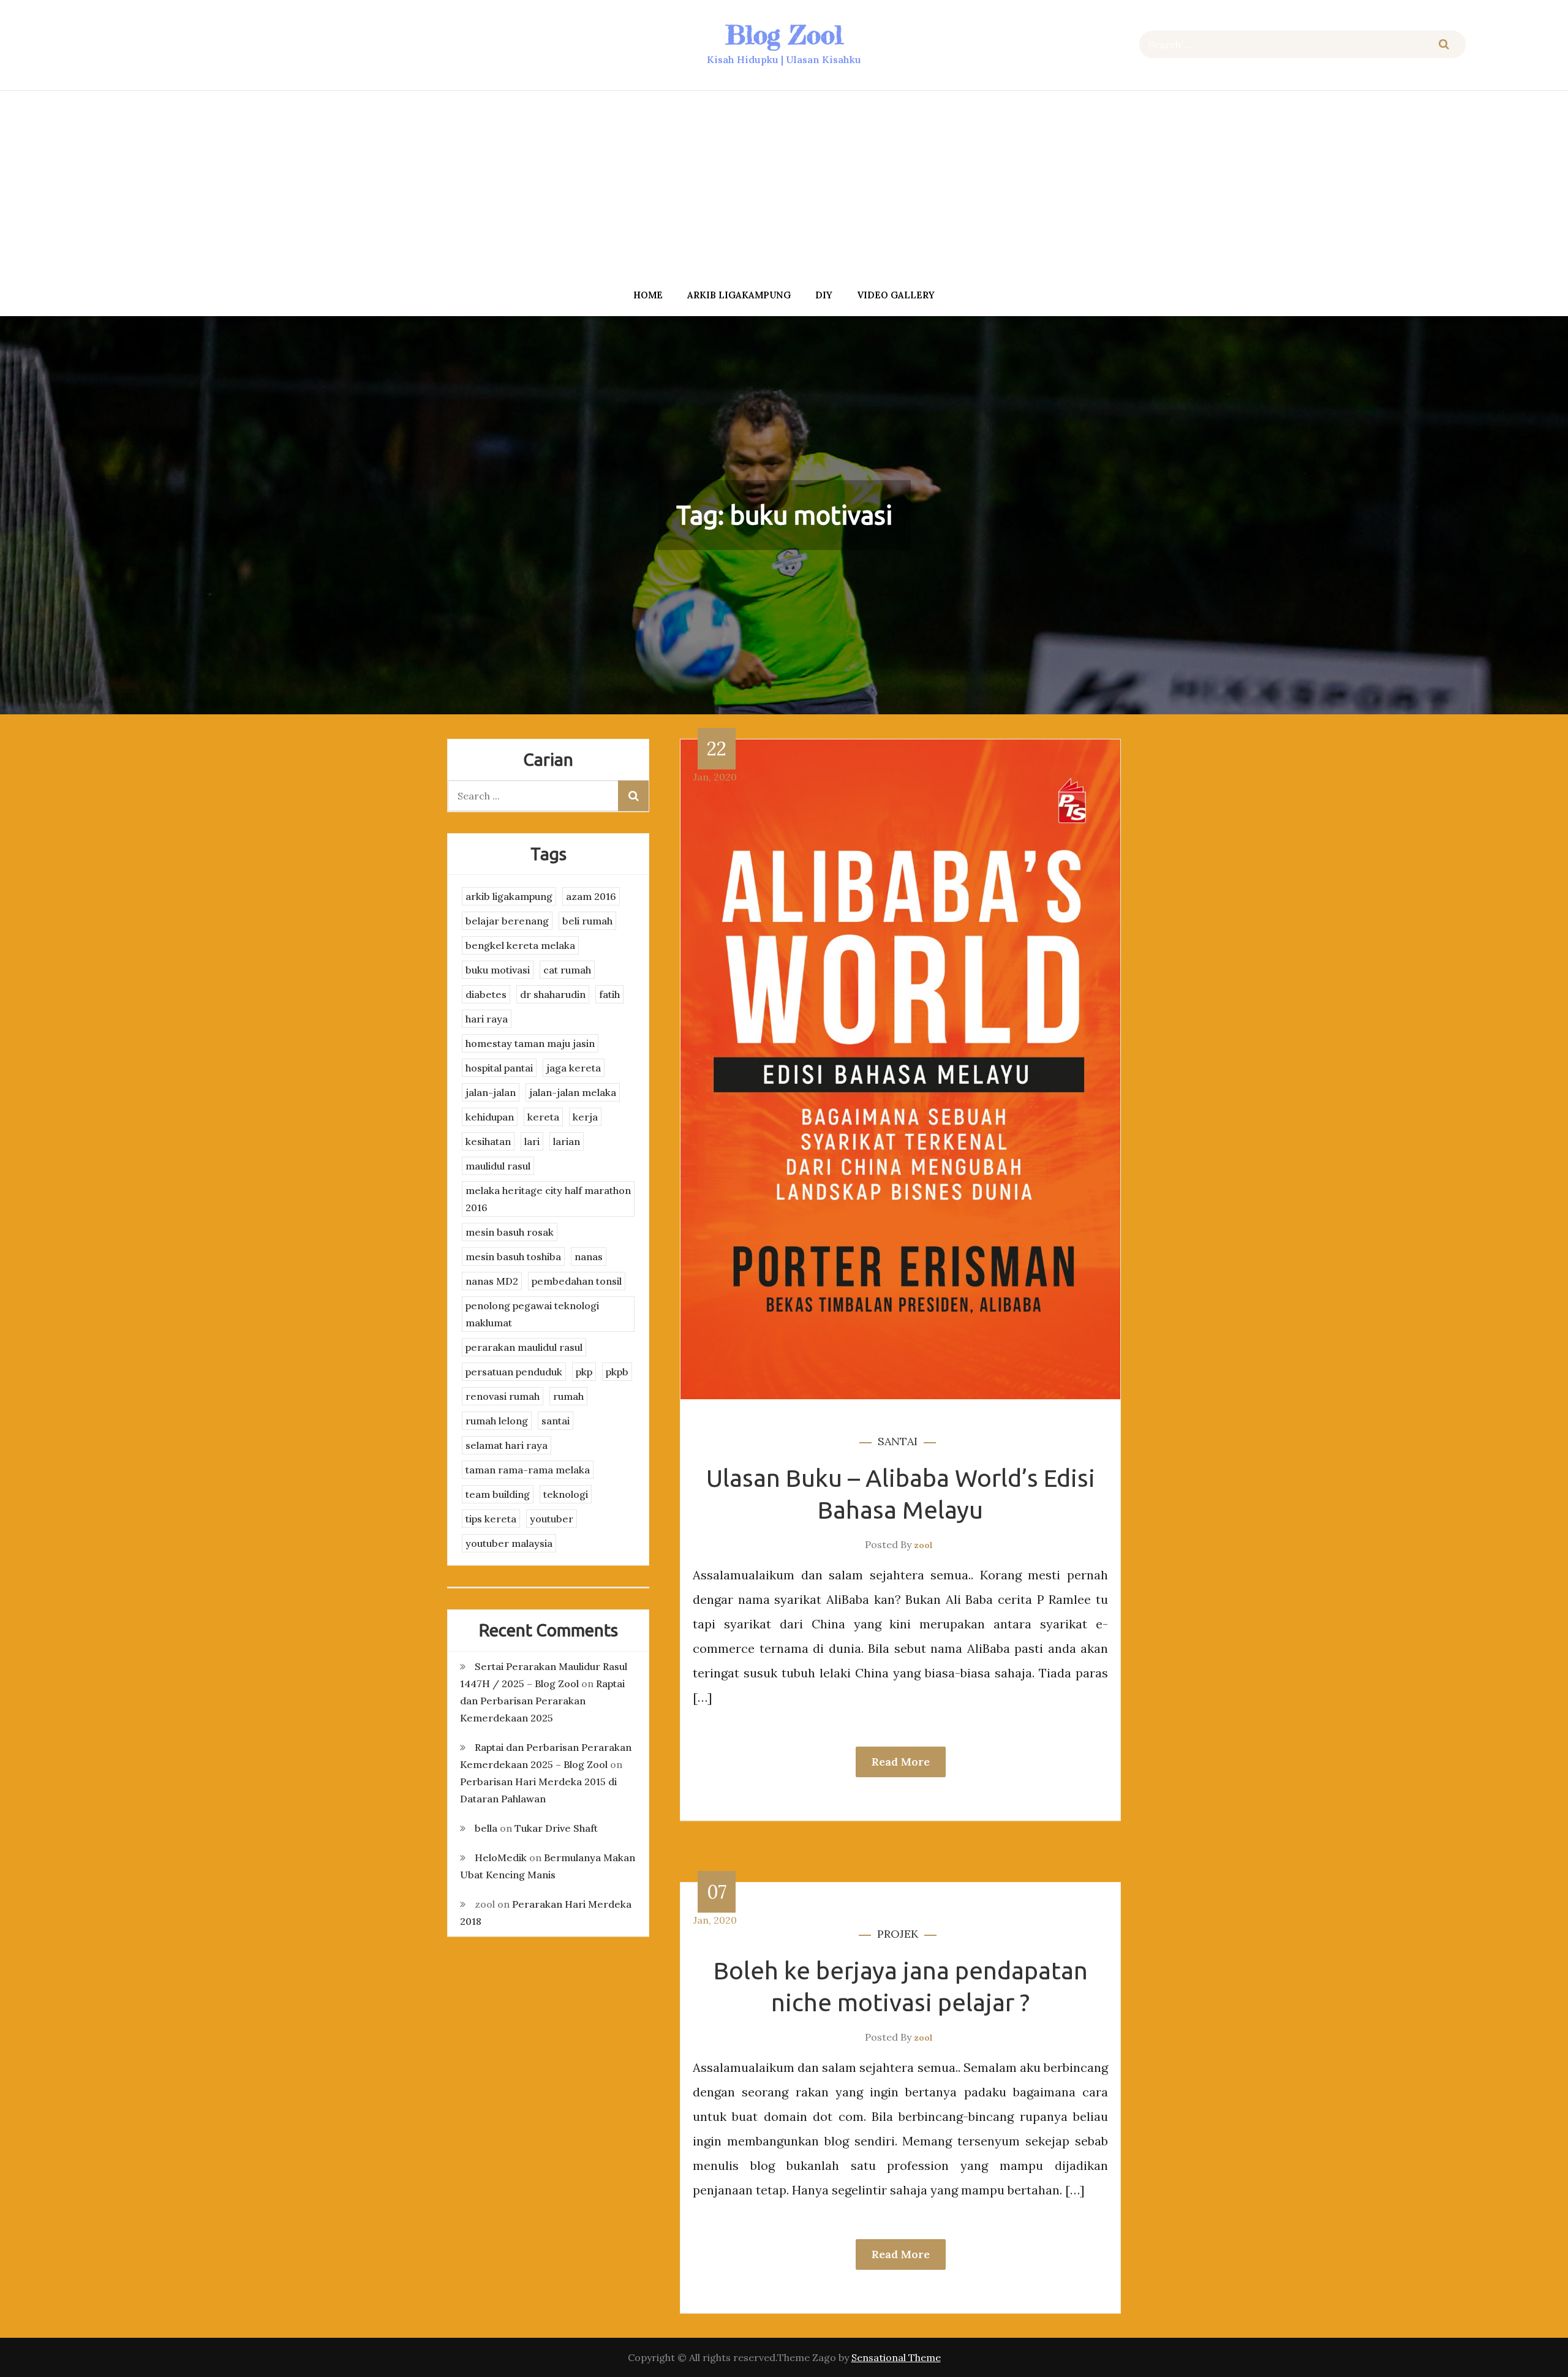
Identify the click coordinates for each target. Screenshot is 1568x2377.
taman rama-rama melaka (528, 1470)
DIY (824, 295)
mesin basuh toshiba (513, 1257)
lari (532, 1141)
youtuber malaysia (509, 1543)
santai (898, 1441)
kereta (543, 1117)
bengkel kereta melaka (520, 945)
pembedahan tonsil (577, 1281)
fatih (609, 994)
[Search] (1444, 44)
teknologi (566, 1494)
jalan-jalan (491, 1092)
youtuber (552, 1519)
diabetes (486, 994)
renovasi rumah (503, 1396)
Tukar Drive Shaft (556, 1828)
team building (498, 1494)
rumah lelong (497, 1421)
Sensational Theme (896, 2357)
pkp (584, 1372)
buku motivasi (498, 970)
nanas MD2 (492, 1281)
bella (486, 1828)
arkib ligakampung (739, 295)
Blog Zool (784, 35)
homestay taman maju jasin (530, 1043)
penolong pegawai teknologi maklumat (532, 1314)
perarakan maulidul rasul (524, 1347)
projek (898, 1934)
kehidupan (490, 1117)
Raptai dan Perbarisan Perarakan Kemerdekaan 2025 (542, 1701)
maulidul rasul (498, 1166)
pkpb (617, 1372)
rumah (568, 1396)
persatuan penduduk (514, 1372)
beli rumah (587, 921)
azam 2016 (591, 896)
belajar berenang (507, 921)
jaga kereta (574, 1068)
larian (567, 1141)
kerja (585, 1117)
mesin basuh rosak (510, 1232)
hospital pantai (499, 1068)
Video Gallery (896, 295)
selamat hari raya (507, 1445)
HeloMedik (501, 1857)
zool (923, 1545)
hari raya (487, 1019)
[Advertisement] (784, 186)
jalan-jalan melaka (573, 1092)
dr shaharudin (553, 994)
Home (648, 295)
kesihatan (488, 1141)
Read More (901, 1762)
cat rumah (567, 970)
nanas (589, 1257)
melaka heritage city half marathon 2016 (548, 1199)
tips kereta (491, 1519)
